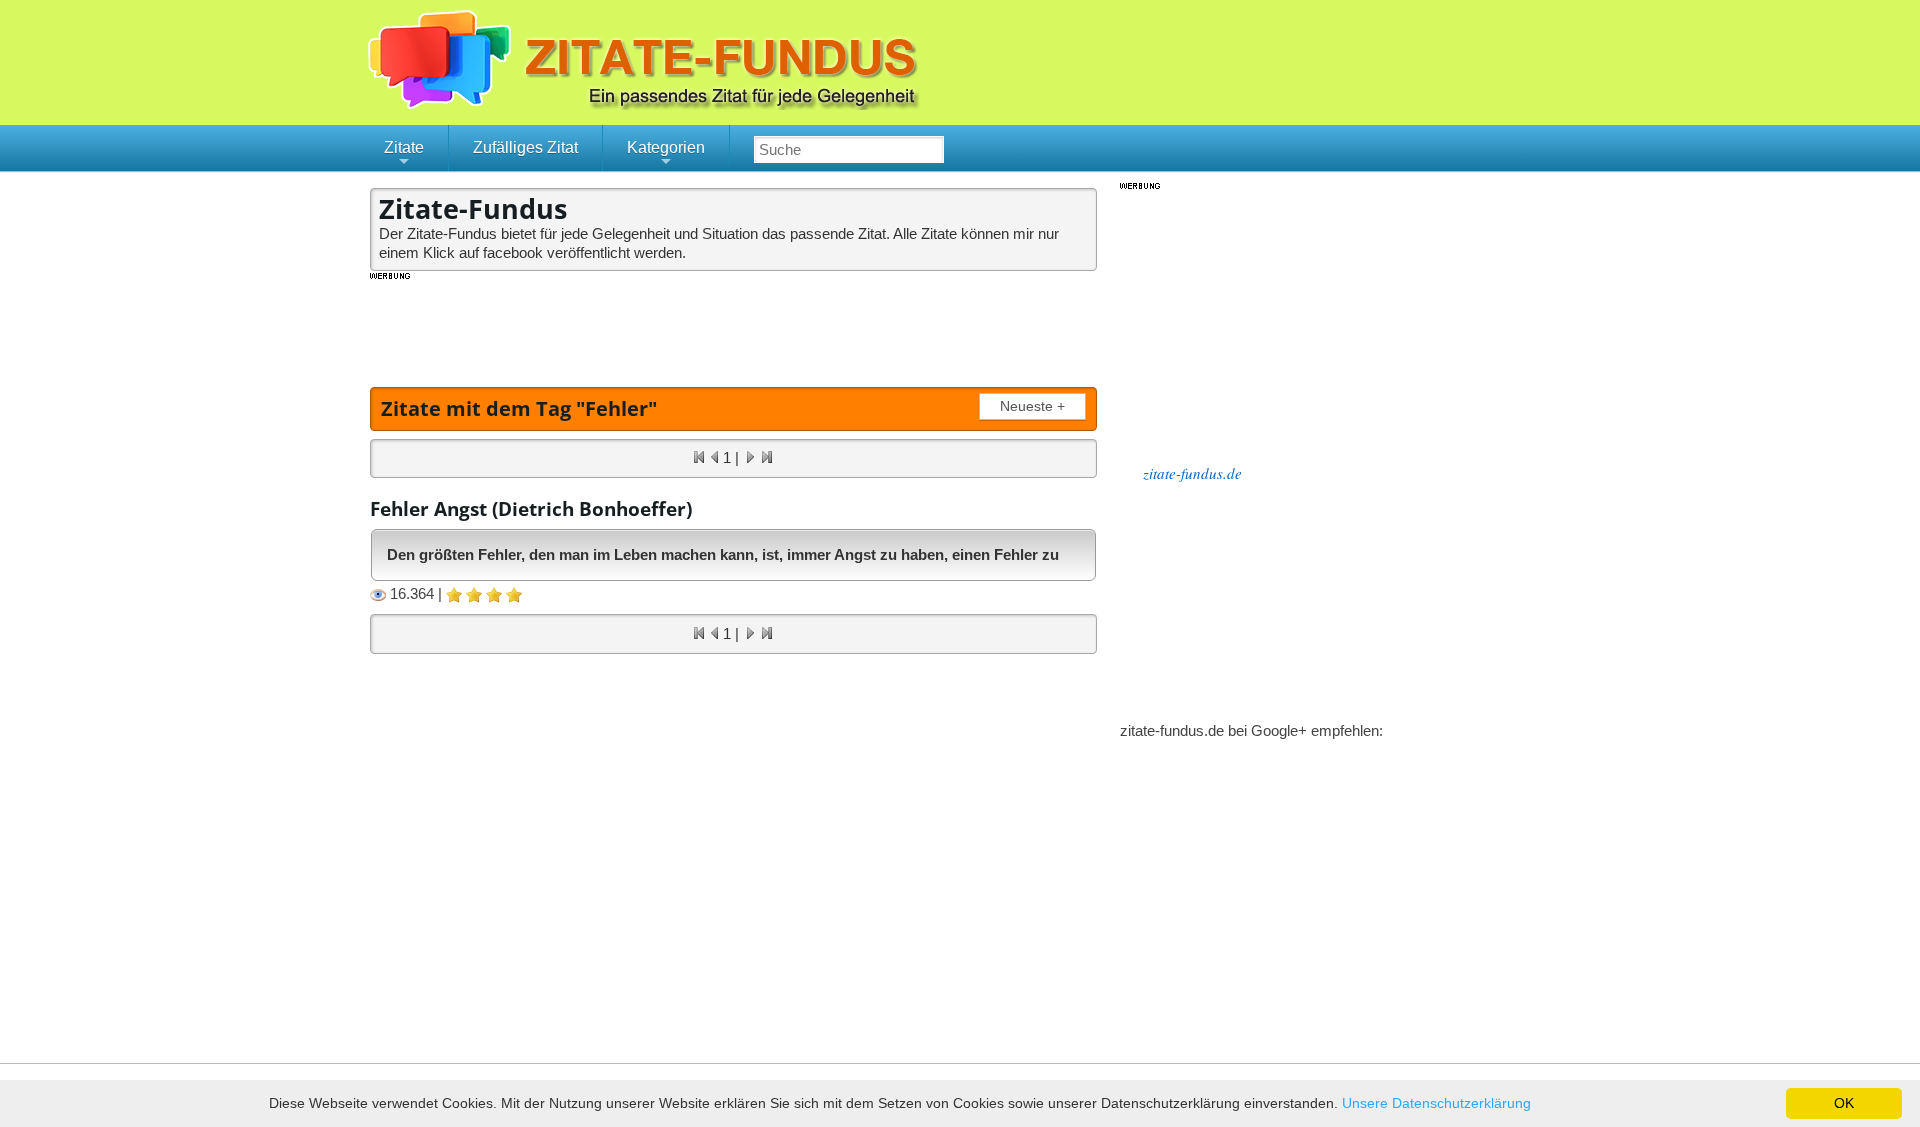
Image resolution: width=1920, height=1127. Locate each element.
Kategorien (666, 155)
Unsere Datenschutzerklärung (1436, 1103)
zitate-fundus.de (1192, 473)
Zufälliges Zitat (525, 147)
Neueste (1032, 406)
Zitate (404, 155)
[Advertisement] (734, 327)
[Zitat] (760, 104)
